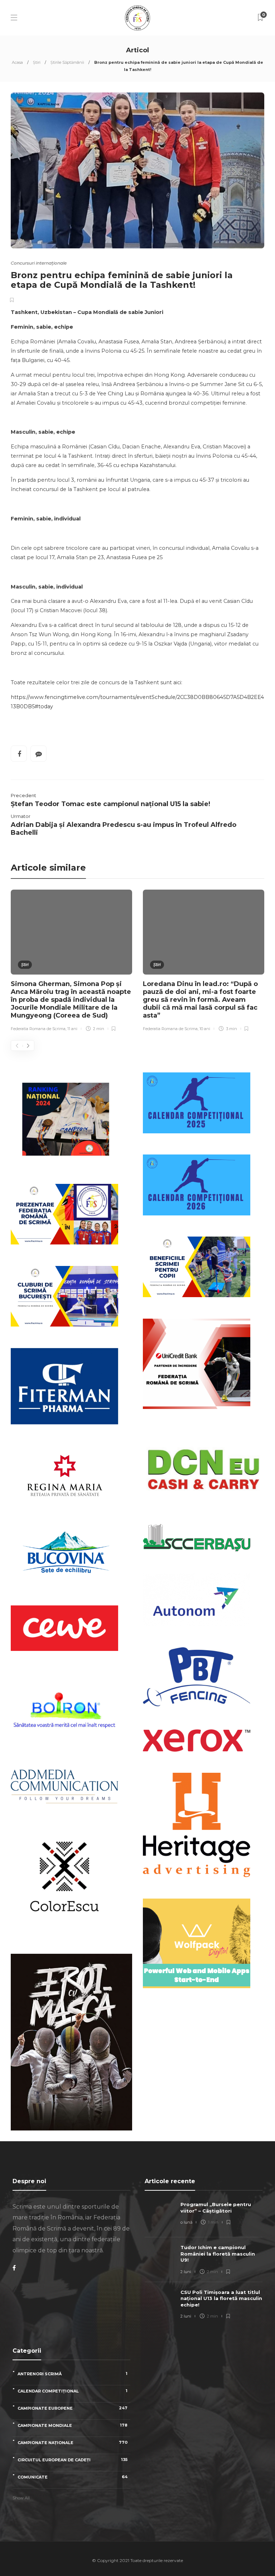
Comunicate (73, 2477)
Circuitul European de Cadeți (73, 2460)
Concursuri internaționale (39, 263)
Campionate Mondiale (73, 2425)
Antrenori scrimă (73, 2374)
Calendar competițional (73, 2391)
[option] (71, 962)
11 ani (72, 1029)
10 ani (205, 1029)
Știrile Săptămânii (67, 62)
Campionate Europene (73, 2408)
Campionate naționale (73, 2442)
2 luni (186, 2272)
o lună (186, 2222)
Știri (37, 62)
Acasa (17, 62)
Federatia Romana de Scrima (38, 1029)
